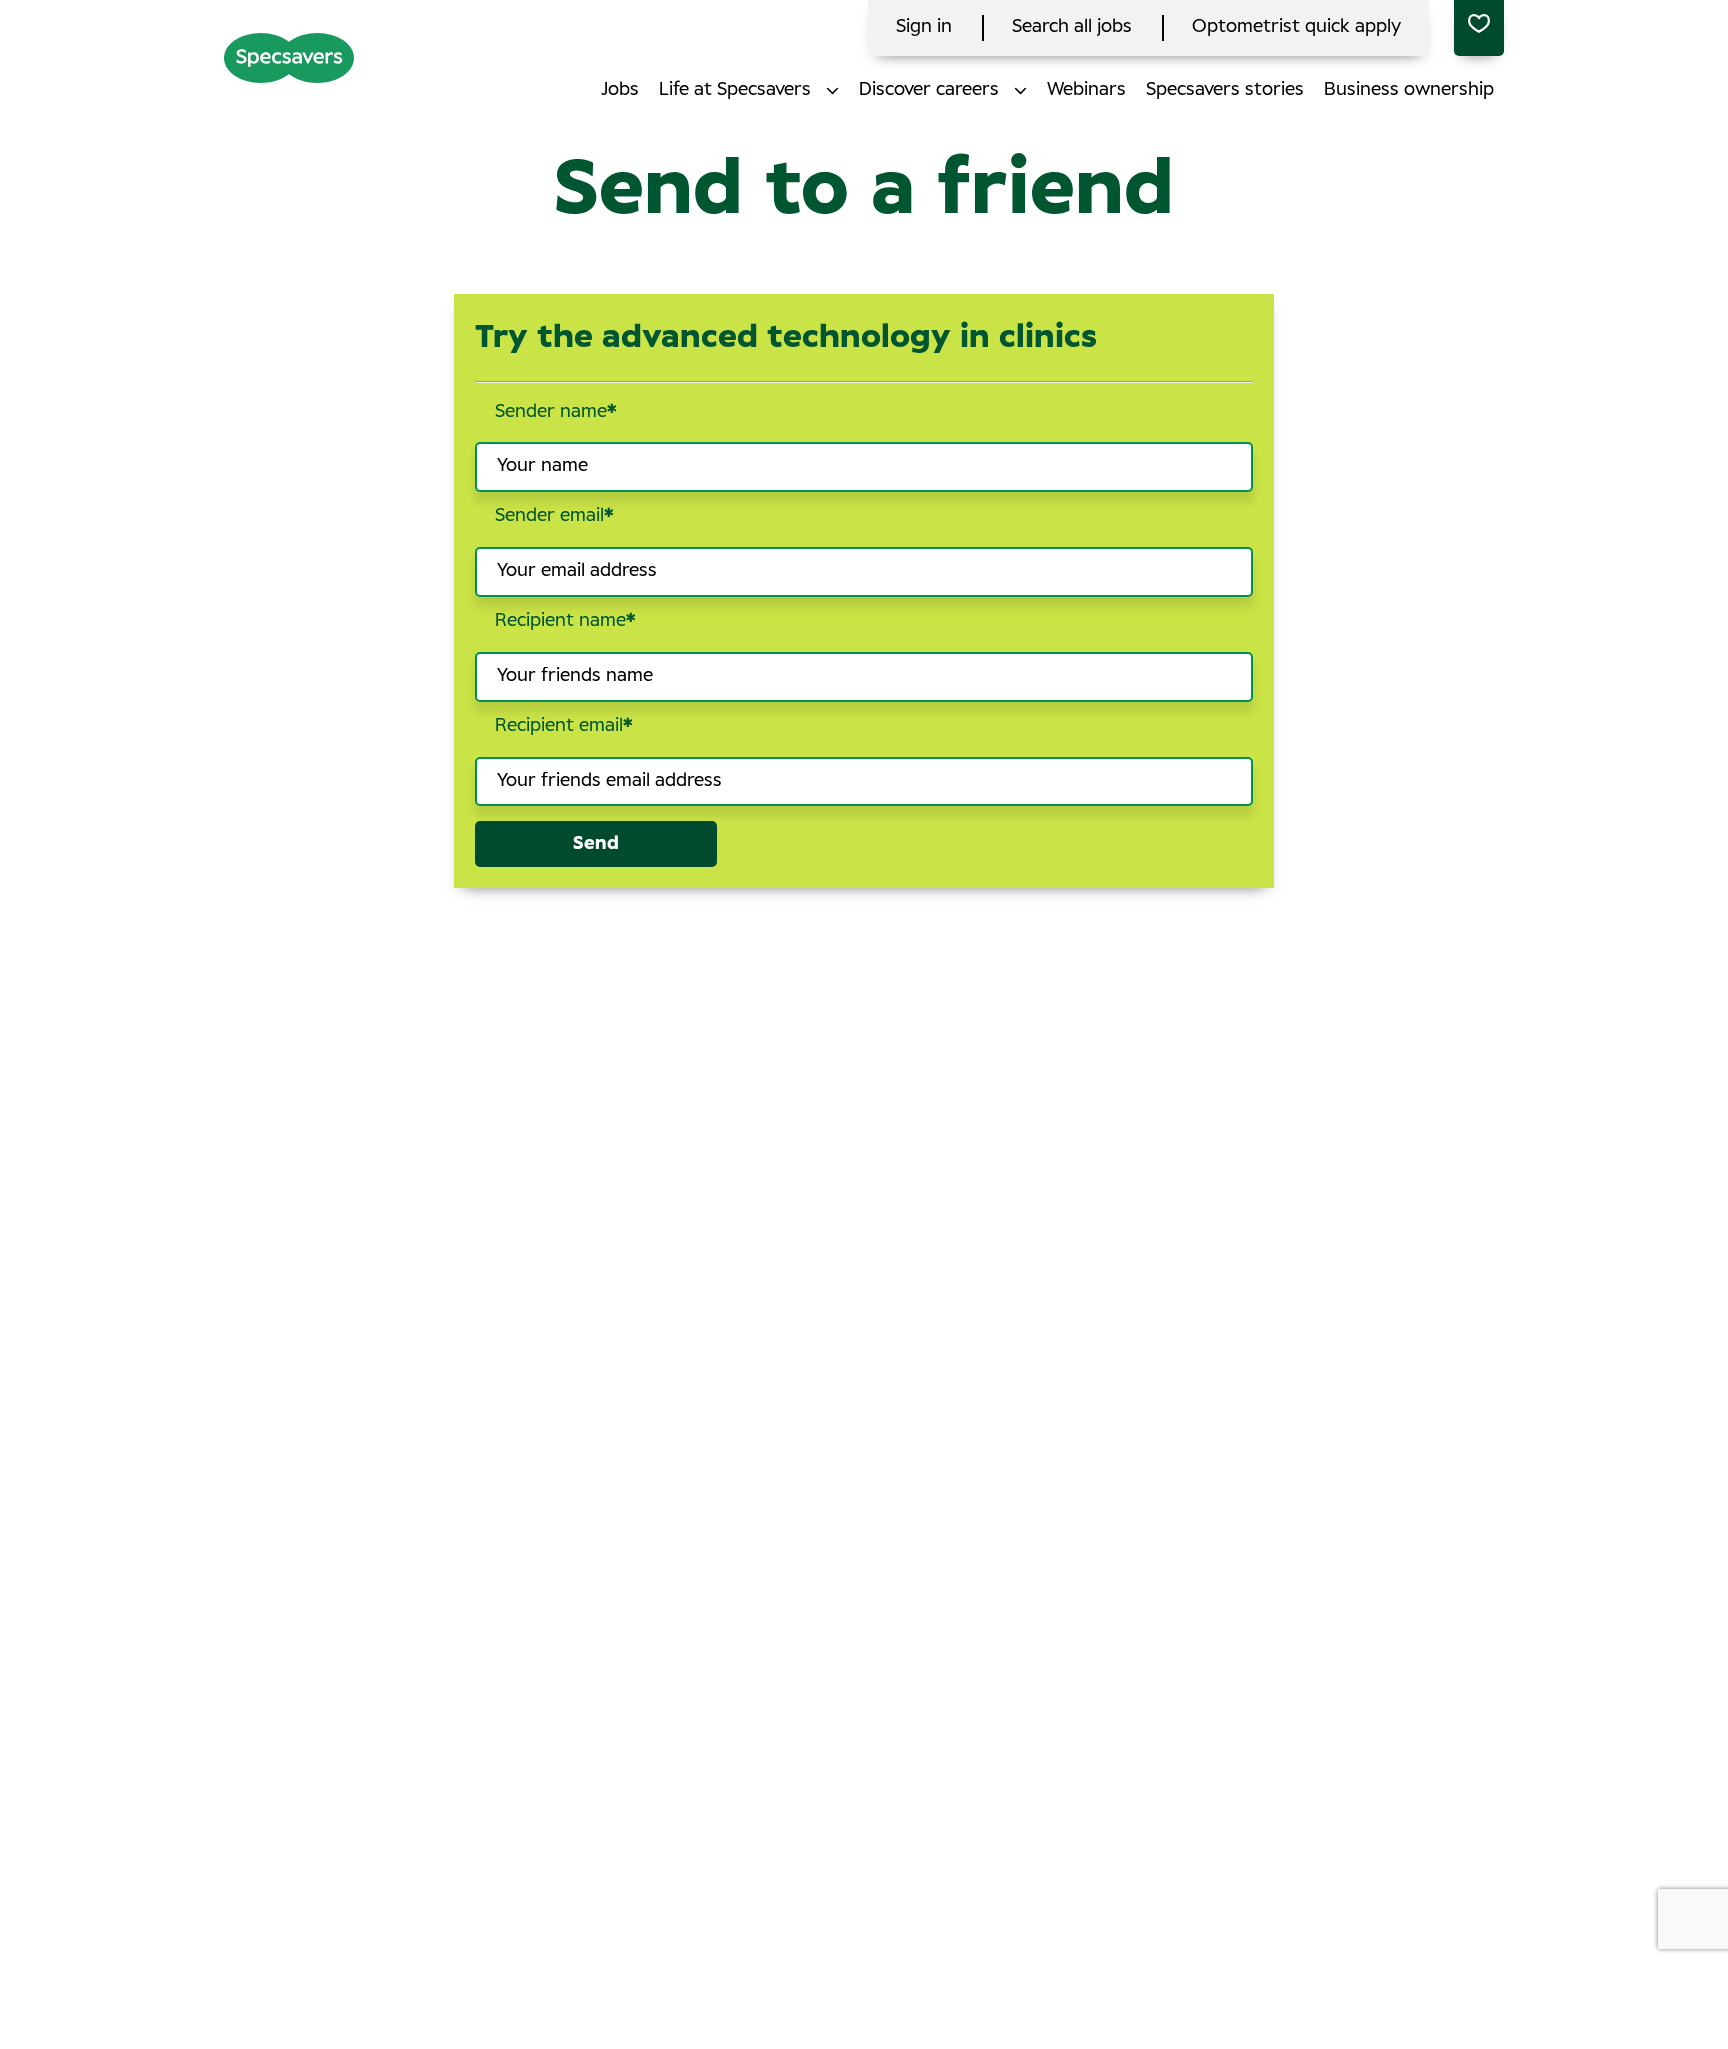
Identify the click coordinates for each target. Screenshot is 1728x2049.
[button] (832, 90)
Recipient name (565, 621)
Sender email (554, 516)
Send (596, 844)
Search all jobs (1072, 27)
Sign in (924, 27)
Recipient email (564, 726)
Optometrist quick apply (1296, 27)
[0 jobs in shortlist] (1479, 28)
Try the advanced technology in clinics (786, 338)
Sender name (556, 412)
